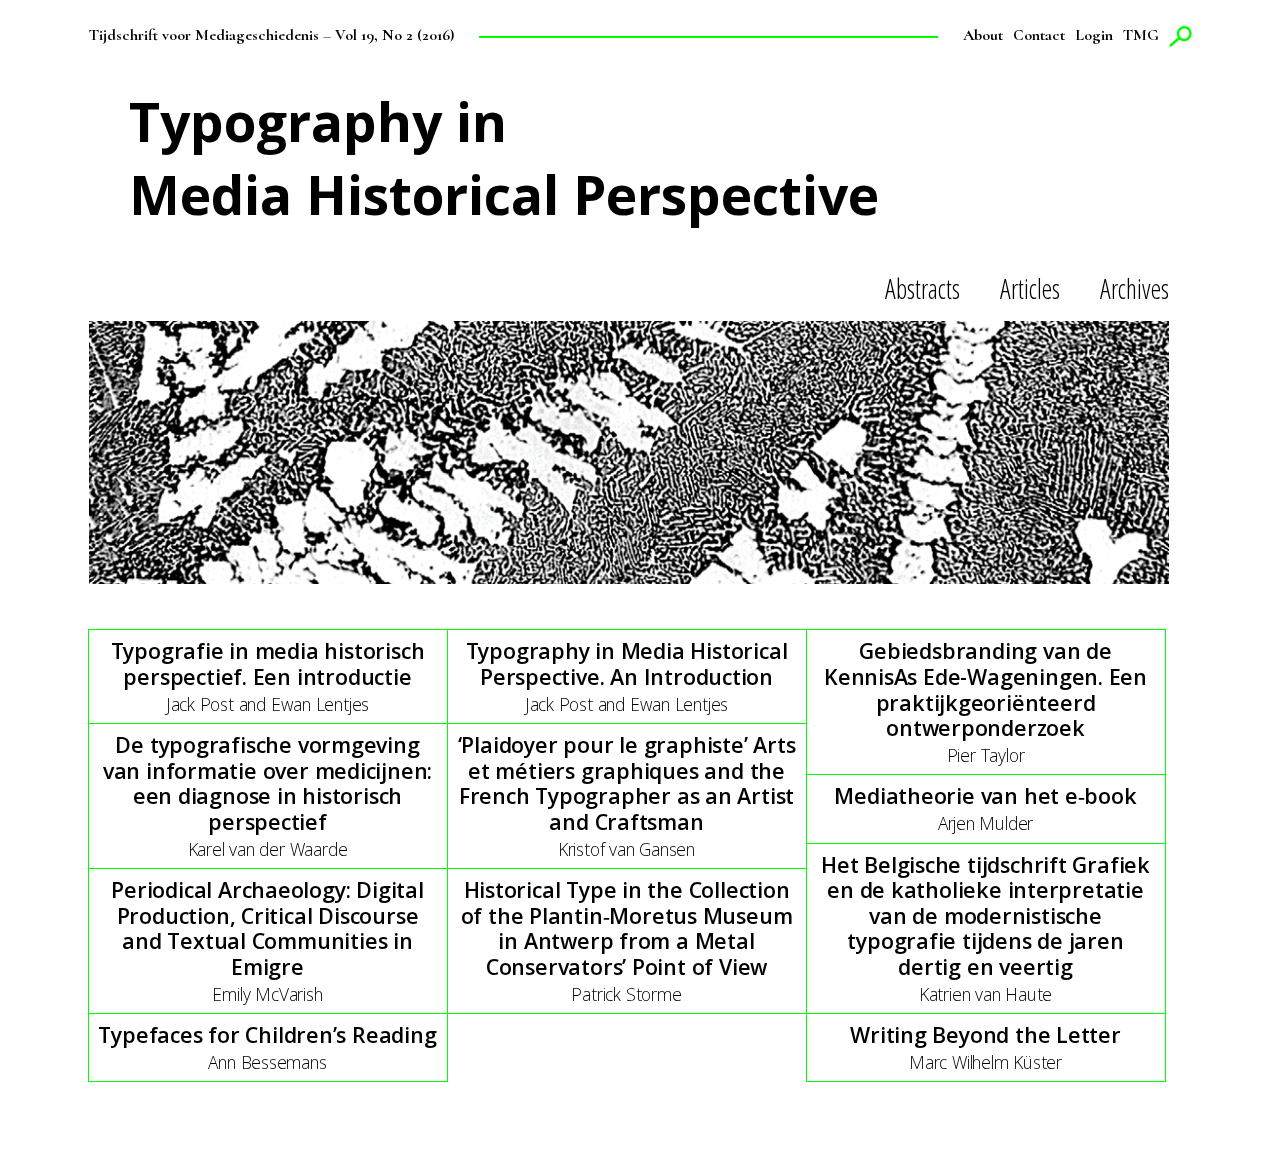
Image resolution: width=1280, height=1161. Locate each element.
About (983, 35)
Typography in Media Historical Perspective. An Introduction (627, 663)
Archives (1134, 289)
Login (1094, 35)
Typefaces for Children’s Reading (267, 1034)
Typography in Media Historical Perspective (504, 158)
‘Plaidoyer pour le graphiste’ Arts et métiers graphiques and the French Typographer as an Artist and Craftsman (627, 783)
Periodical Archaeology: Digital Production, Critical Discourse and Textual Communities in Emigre (267, 928)
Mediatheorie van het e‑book (985, 795)
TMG (1141, 35)
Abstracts (922, 289)
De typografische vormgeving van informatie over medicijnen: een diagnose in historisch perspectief (267, 783)
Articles (1030, 289)
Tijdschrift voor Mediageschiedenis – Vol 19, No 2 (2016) (271, 35)
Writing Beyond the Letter (985, 1034)
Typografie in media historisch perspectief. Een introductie (268, 663)
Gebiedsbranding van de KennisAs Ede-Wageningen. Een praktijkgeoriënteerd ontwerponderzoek (985, 689)
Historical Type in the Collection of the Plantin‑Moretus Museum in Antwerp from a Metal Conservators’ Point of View (627, 928)
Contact (1039, 35)
